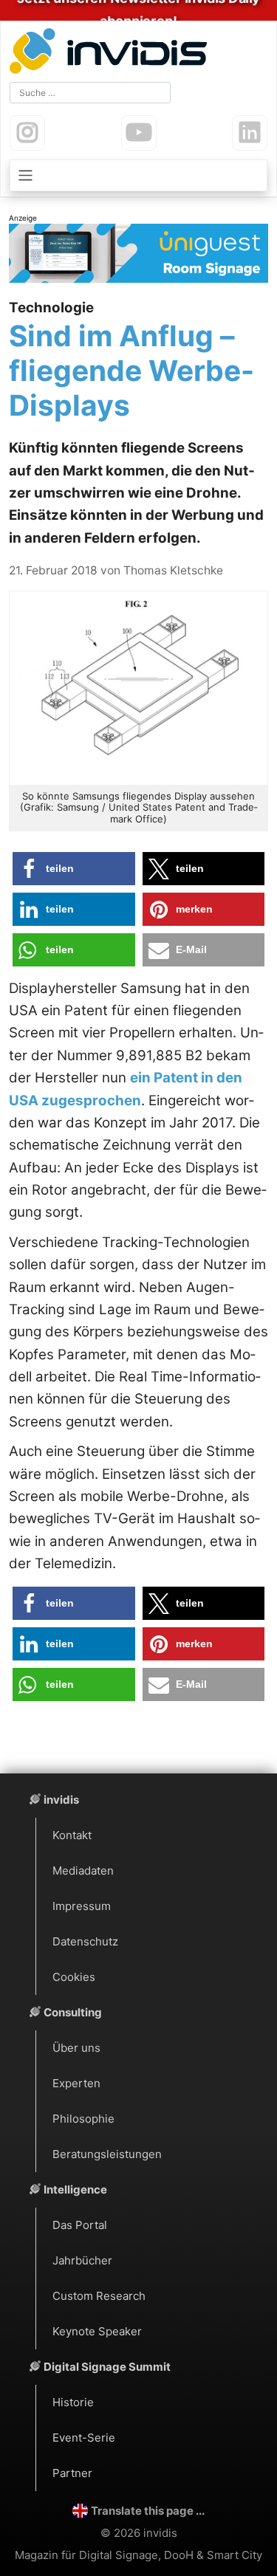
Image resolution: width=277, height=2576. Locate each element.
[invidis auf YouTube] (139, 133)
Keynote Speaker (97, 2331)
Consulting (73, 2012)
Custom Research (99, 2296)
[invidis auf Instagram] (27, 133)
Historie (73, 2402)
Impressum (82, 1906)
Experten (76, 2083)
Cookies (74, 1977)
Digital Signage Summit (107, 2367)
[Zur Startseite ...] (112, 53)
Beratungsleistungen (107, 2154)
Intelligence (75, 2189)
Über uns (76, 2048)
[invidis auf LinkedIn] (250, 133)
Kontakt (72, 1835)
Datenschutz (85, 1941)
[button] (74, 869)
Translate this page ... (148, 2511)
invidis (61, 1800)
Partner (72, 2473)
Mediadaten (83, 1871)
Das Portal (80, 2225)
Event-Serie (84, 2438)
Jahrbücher (82, 2260)
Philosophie (83, 2119)
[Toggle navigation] (138, 175)
